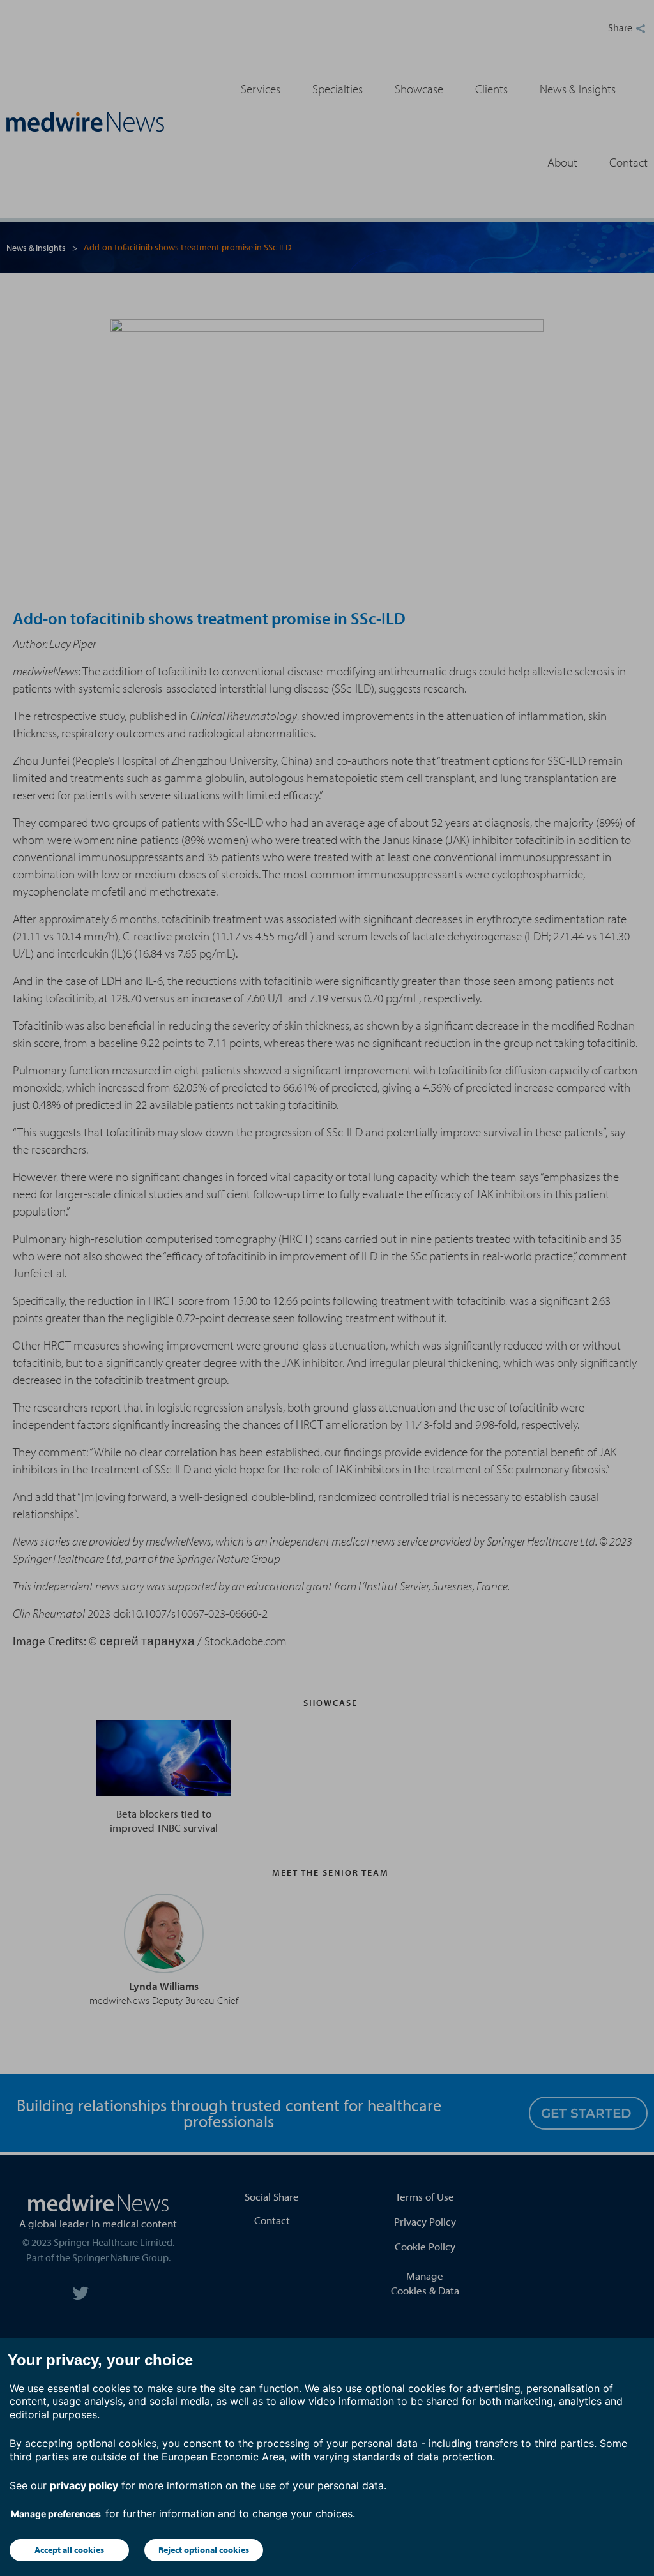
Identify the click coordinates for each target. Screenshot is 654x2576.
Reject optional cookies (204, 2550)
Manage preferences (56, 2514)
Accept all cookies (69, 2550)
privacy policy (84, 2485)
